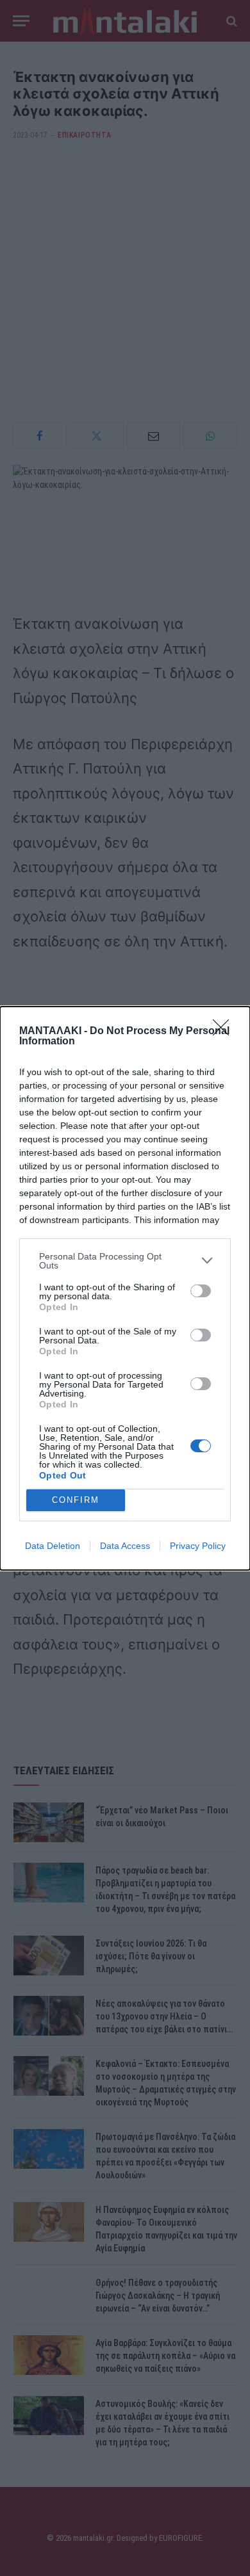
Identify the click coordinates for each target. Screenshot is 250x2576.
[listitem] (125, 1261)
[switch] (201, 1291)
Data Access (125, 1546)
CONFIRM (76, 1500)
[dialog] (125, 1288)
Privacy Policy (198, 1546)
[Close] (225, 1032)
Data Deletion (53, 1546)
